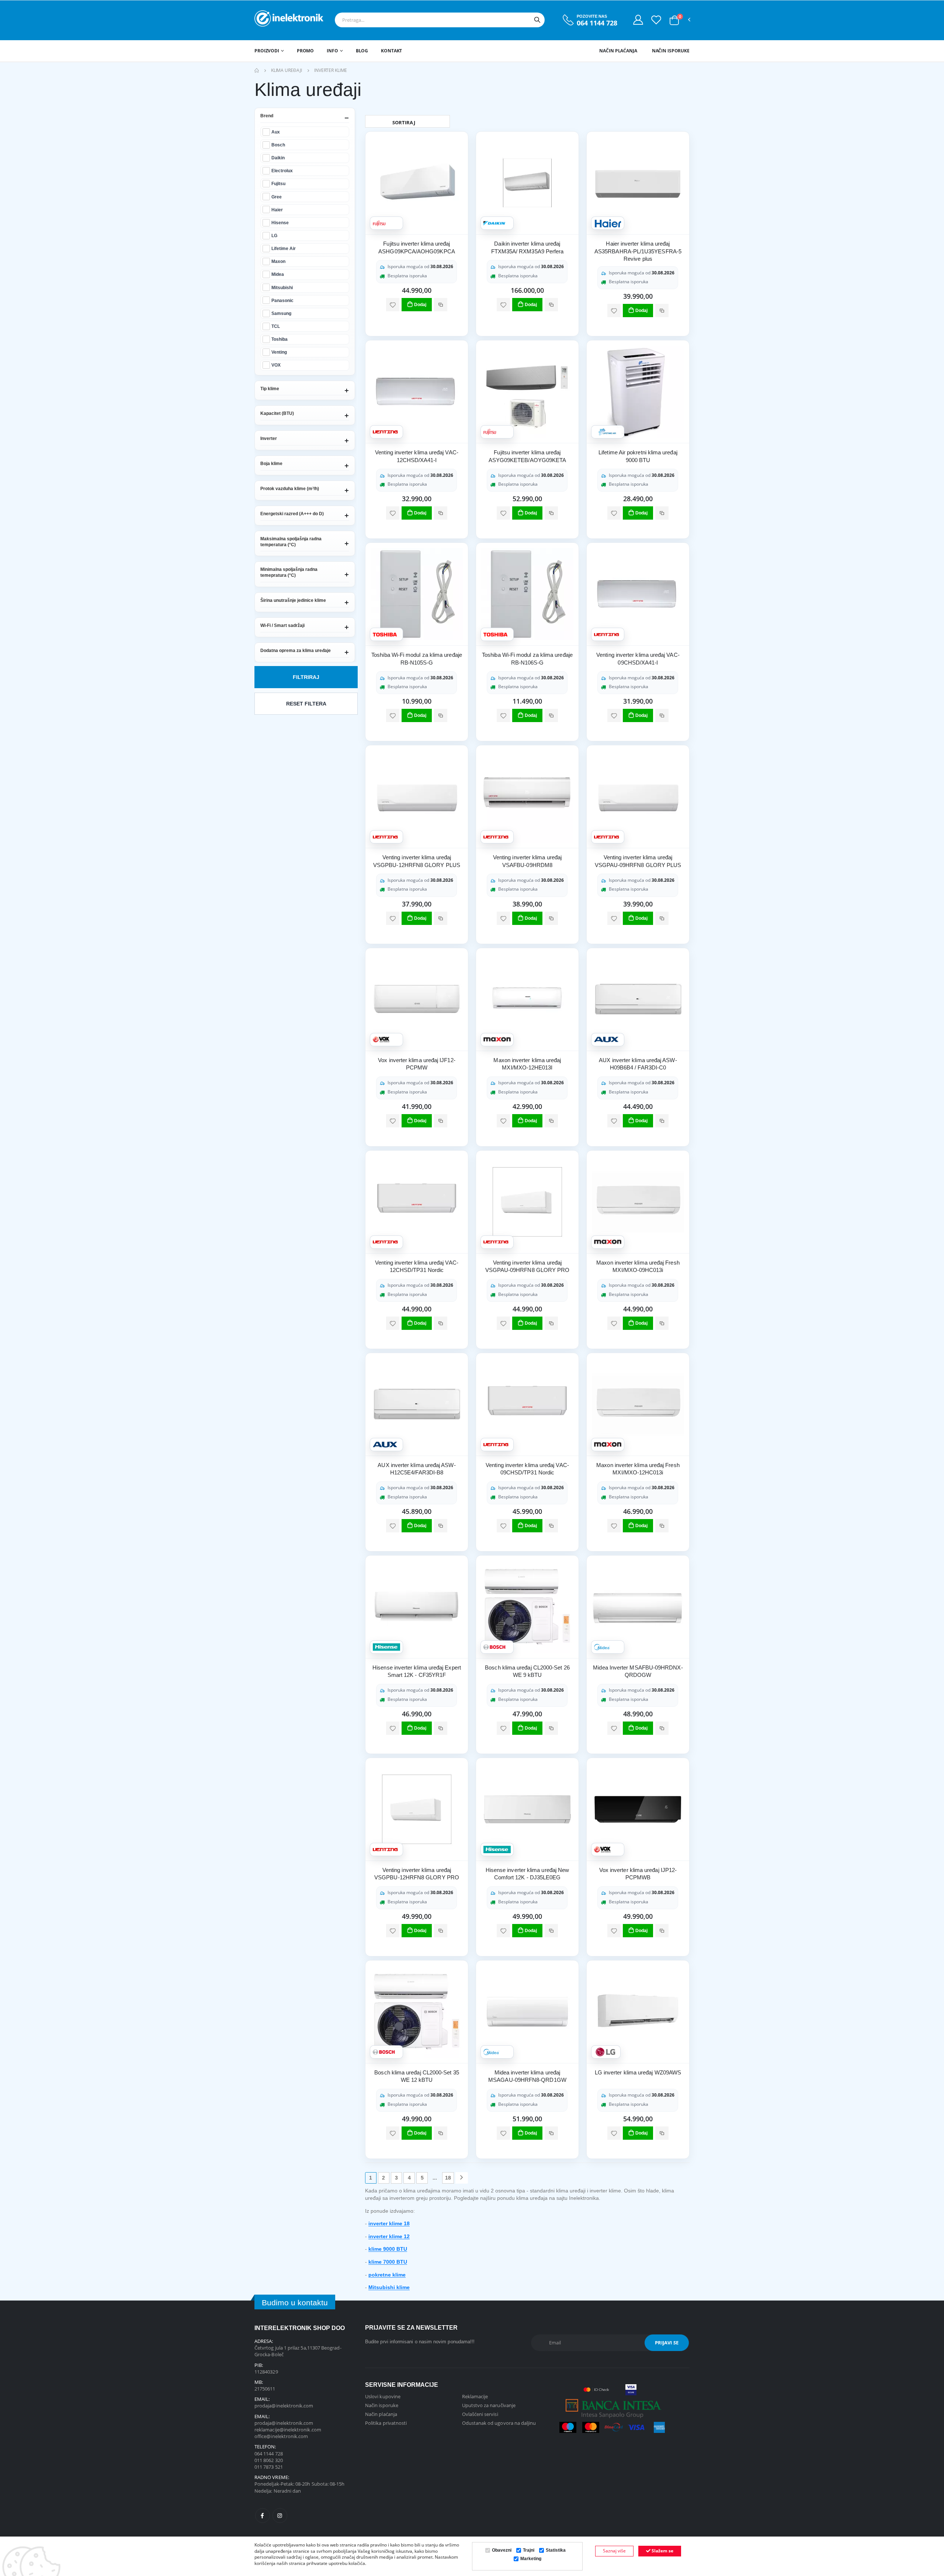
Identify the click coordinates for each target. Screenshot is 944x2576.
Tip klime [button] (270, 389)
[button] (674, 20)
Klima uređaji (287, 70)
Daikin (278, 158)
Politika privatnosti (386, 2423)
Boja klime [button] (271, 464)
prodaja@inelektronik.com (284, 2406)
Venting (279, 352)
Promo (305, 51)
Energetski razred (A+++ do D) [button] (292, 514)
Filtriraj (306, 677)
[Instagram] (280, 2516)
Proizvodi (267, 51)
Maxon (278, 261)
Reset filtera (306, 704)
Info (332, 51)
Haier (277, 210)
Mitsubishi (282, 287)
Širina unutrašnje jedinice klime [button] (293, 600)
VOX (276, 365)
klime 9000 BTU (388, 2249)
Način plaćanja (618, 51)
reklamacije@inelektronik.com (288, 2430)
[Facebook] (263, 2516)
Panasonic (282, 300)
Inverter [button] (269, 438)
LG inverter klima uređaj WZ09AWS (638, 2072)
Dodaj (420, 305)
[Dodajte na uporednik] (441, 305)
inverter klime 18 (389, 2223)
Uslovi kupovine (383, 2396)
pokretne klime (387, 2275)
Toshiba (280, 339)
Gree (277, 197)
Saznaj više (614, 2551)
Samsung (281, 313)
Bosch (278, 145)
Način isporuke (671, 51)
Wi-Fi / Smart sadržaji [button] (282, 625)
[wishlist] (393, 305)
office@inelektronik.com (281, 2436)
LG (274, 235)
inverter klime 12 (389, 2236)
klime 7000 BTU (388, 2262)
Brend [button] (267, 116)
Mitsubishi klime (389, 2287)
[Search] (537, 20)
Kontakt (391, 51)
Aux (276, 132)
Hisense (280, 223)
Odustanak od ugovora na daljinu (499, 2423)
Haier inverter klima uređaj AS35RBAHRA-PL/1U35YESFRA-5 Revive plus (638, 251)
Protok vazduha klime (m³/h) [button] (290, 489)
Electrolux (282, 171)
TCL (276, 326)
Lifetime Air (284, 248)
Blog (362, 51)
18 (448, 2178)
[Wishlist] (656, 20)
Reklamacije (475, 2396)
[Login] (638, 20)
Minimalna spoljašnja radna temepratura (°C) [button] (289, 572)
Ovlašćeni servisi (480, 2414)
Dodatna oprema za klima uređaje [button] (296, 651)
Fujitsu (278, 183)
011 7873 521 (269, 2467)
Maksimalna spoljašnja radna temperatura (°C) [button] (291, 542)
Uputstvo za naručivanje (489, 2405)
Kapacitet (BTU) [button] (277, 413)
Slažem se (662, 2551)
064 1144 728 (597, 23)
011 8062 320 (269, 2460)
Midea (278, 274)
